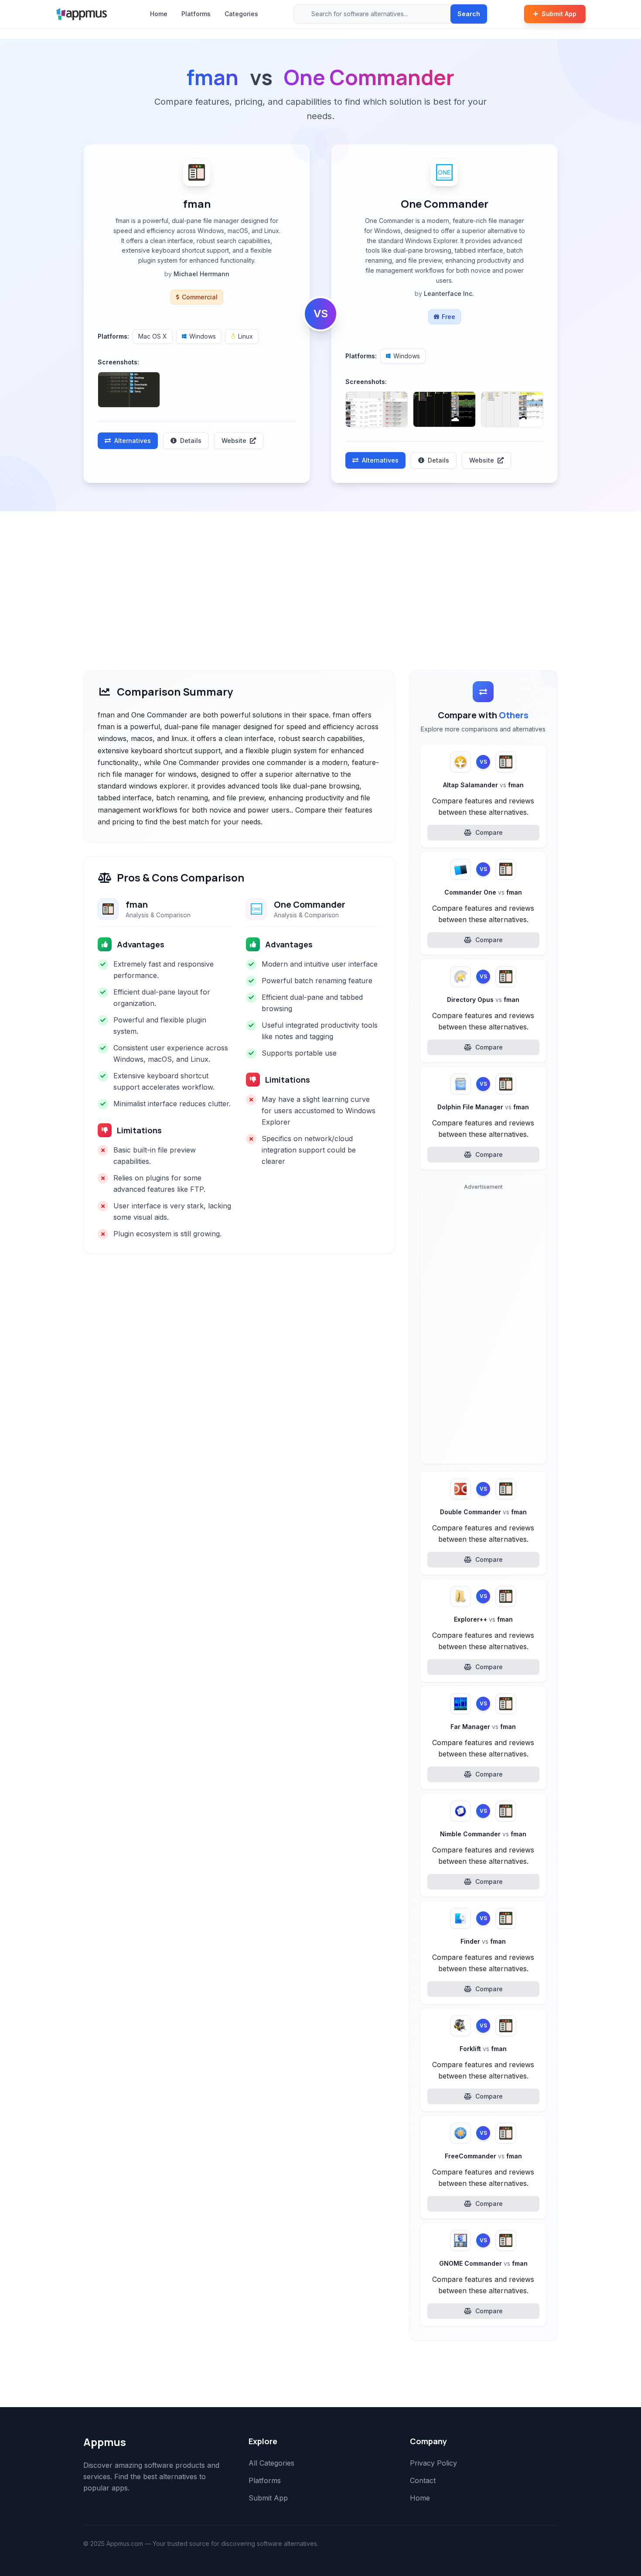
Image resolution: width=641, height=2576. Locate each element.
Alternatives (133, 441)
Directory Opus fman (483, 1000)
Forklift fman (483, 2049)
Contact (423, 2480)
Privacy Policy (433, 2463)
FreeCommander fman (483, 2156)
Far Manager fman (483, 1727)
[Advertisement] (320, 577)
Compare (489, 832)
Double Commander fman (483, 1512)
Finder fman (483, 1941)
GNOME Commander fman (483, 2263)
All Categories (271, 2463)
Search (469, 14)
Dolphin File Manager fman (483, 1107)
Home (159, 14)
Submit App (559, 14)
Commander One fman (483, 892)
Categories (241, 14)
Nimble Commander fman (483, 1834)
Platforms (196, 14)
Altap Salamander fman (483, 785)
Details (191, 441)
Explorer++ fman (483, 1619)
